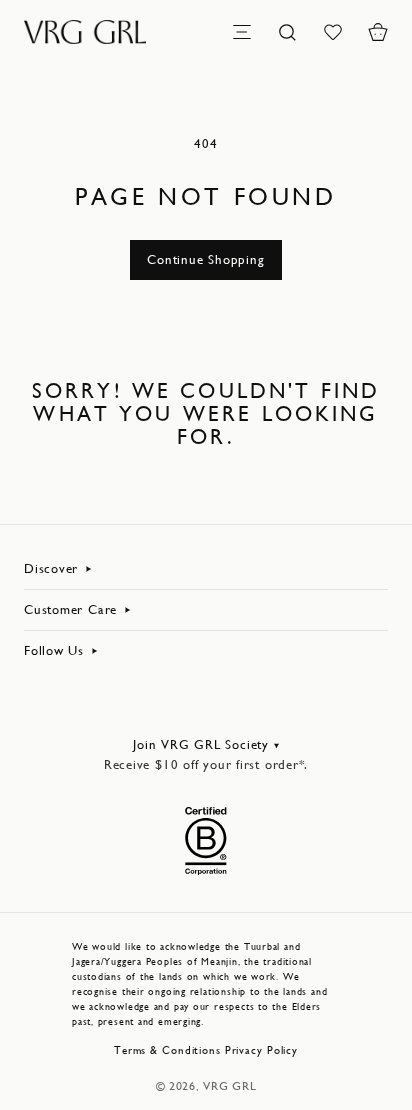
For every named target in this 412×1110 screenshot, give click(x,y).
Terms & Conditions (167, 1050)
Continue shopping (205, 259)
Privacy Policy (261, 1050)
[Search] (287, 32)
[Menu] (242, 32)
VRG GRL (229, 1086)
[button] (378, 32)
